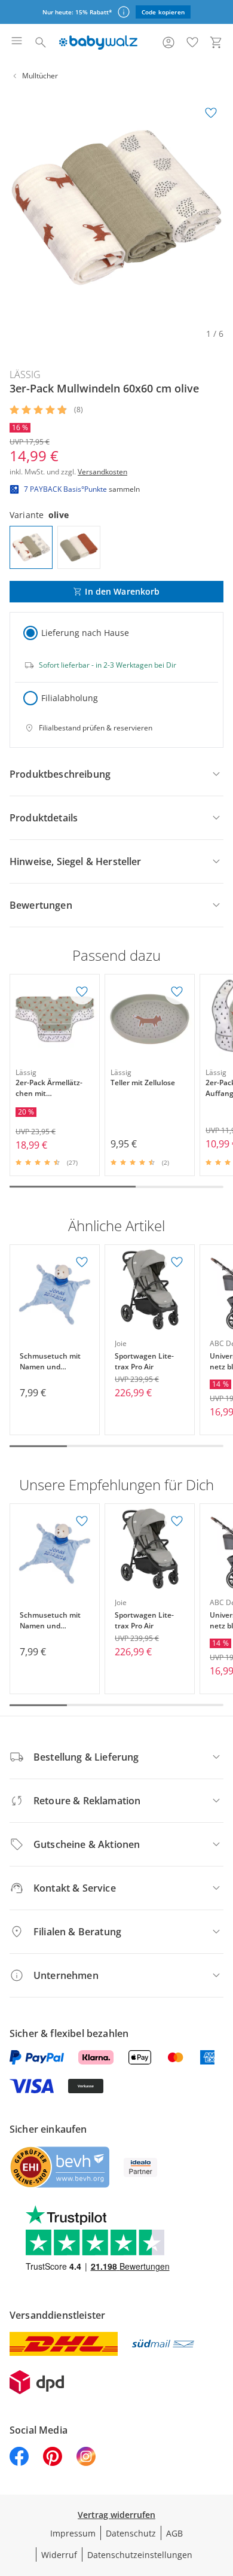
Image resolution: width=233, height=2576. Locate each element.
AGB (174, 2533)
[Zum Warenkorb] (216, 42)
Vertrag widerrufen (116, 2515)
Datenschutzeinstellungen (140, 2555)
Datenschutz (131, 2533)
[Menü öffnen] (17, 42)
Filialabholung (70, 698)
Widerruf (59, 2555)
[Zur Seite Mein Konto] (168, 42)
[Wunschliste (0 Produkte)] (192, 42)
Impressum (73, 2533)
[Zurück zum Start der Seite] (221, 2492)
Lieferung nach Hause (85, 633)
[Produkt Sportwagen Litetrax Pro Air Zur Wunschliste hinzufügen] (177, 1262)
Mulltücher (40, 76)
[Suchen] (41, 42)
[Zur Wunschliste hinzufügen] (211, 113)
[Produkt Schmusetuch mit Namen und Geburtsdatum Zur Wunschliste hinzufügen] (82, 1262)
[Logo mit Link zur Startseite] (98, 42)
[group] (116, 208)
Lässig (25, 374)
